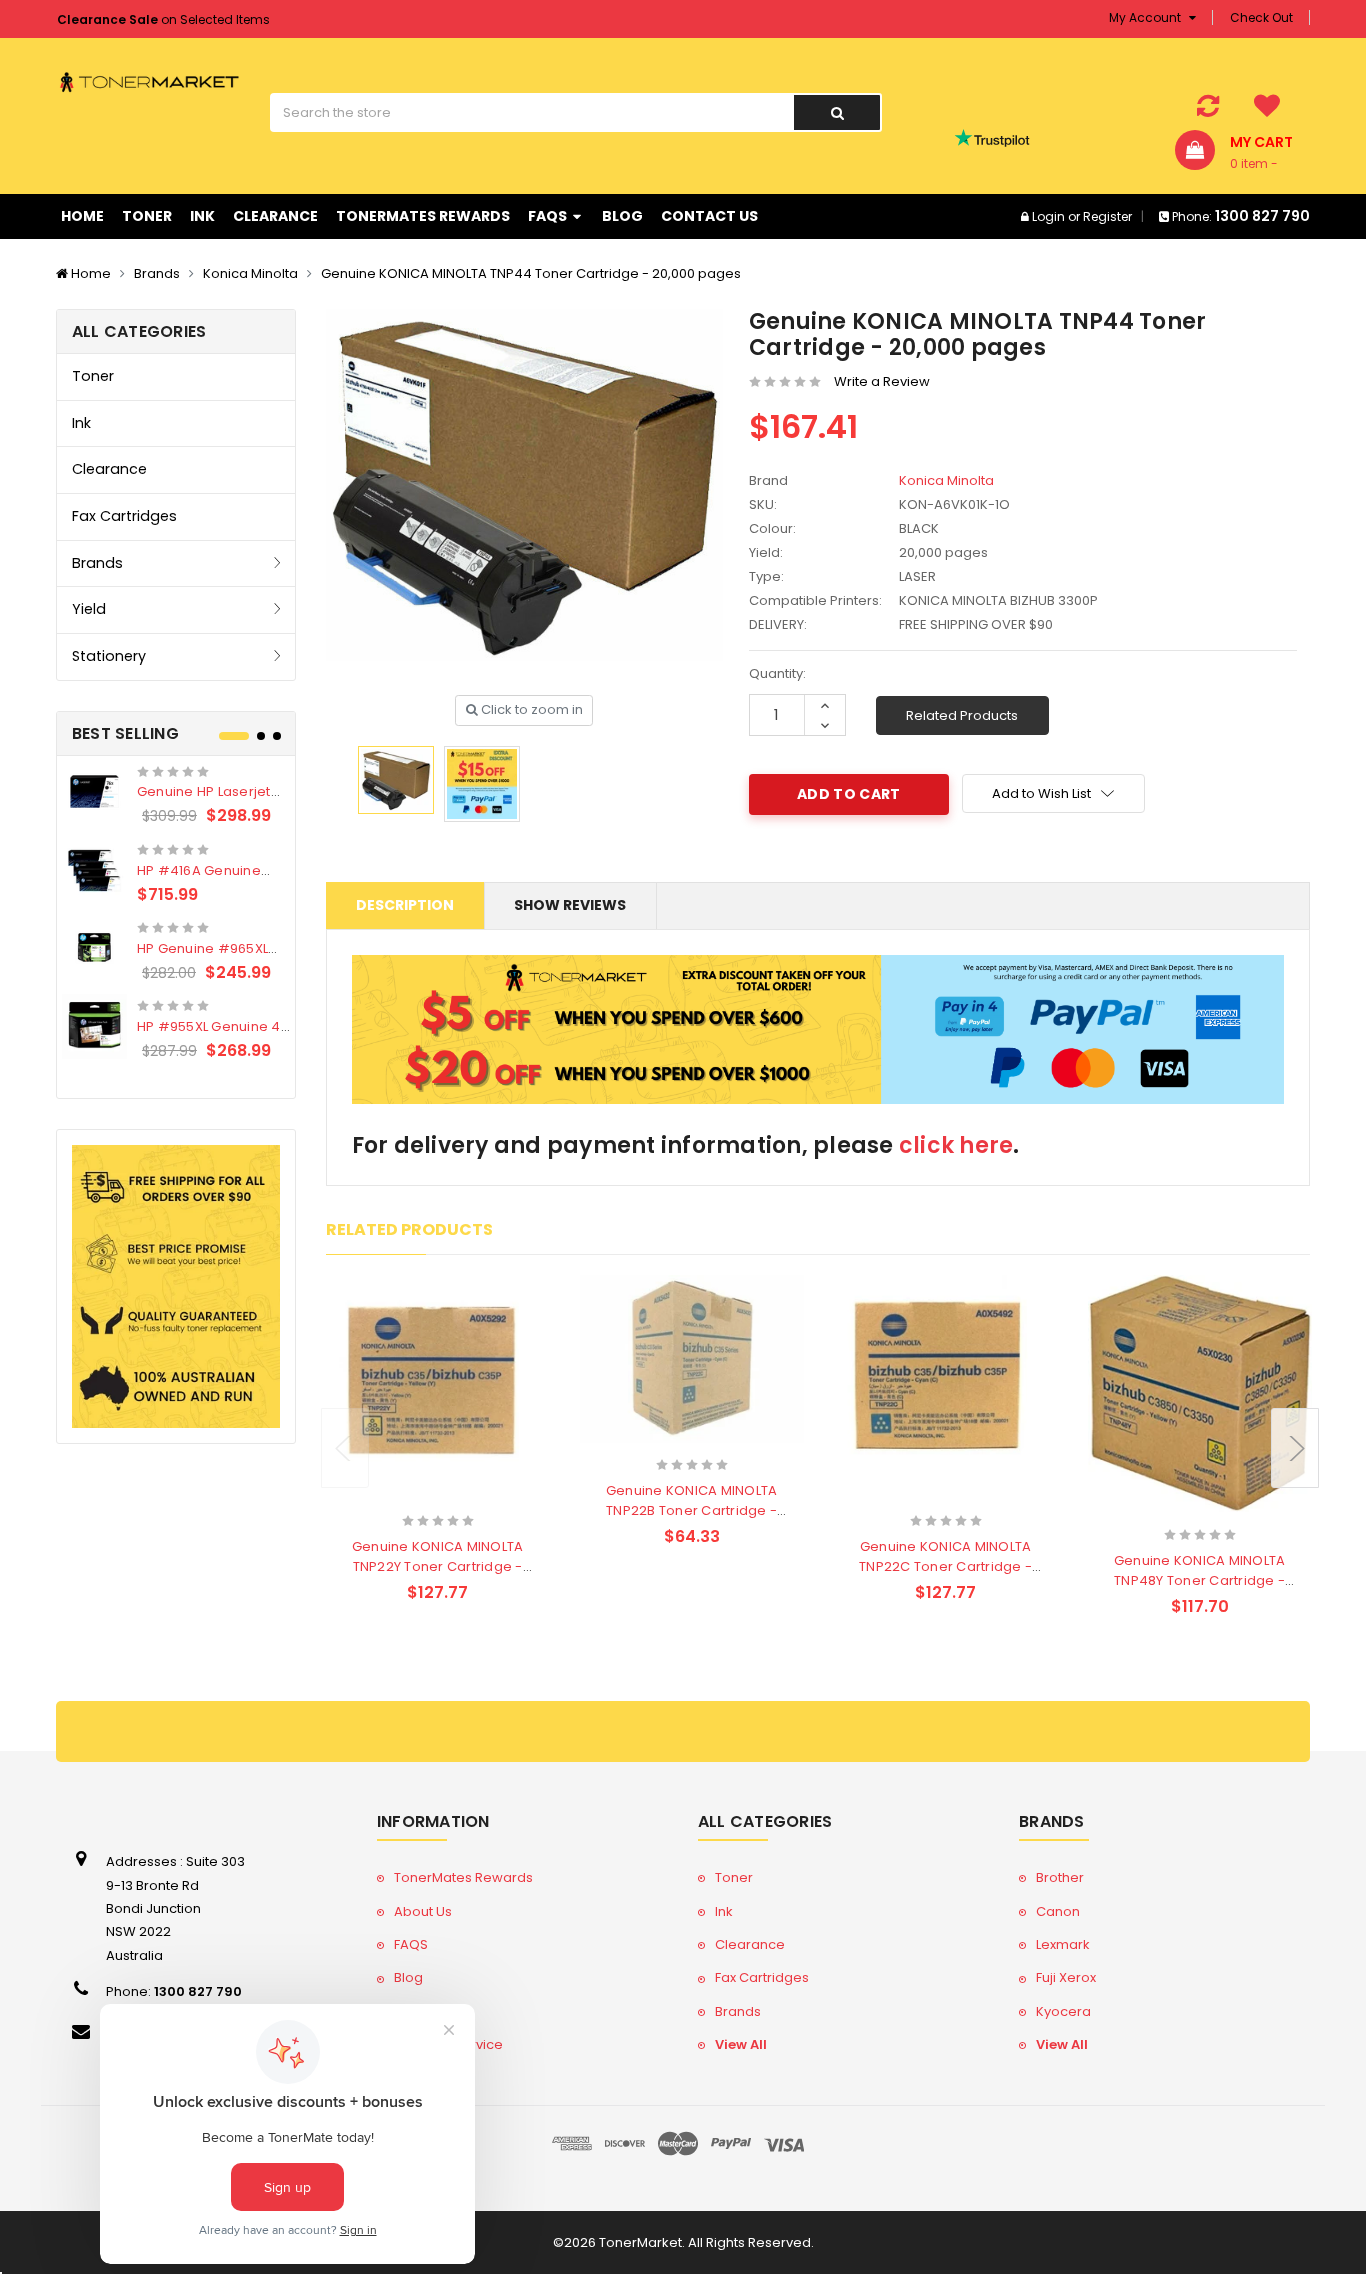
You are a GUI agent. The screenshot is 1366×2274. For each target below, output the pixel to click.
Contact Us (709, 216)
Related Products (962, 715)
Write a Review (882, 381)
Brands (157, 273)
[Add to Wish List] (472, 1496)
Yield (89, 609)
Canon (1058, 1911)
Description (405, 905)
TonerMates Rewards (423, 216)
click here (956, 1145)
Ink (202, 216)
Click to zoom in (530, 709)
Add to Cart (399, 1494)
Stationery (109, 656)
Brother (1060, 1877)
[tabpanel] (176, 912)
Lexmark (1063, 1944)
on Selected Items (163, 19)
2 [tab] (261, 736)
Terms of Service (448, 2044)
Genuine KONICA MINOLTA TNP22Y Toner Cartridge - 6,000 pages (438, 1566)
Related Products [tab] (409, 1229)
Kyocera (1063, 2011)
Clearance (275, 216)
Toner (147, 216)
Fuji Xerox (1066, 1977)
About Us (423, 1911)
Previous (345, 1448)
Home (82, 216)
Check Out (1261, 17)
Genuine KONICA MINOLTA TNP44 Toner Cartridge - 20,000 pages (531, 273)
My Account (1146, 17)
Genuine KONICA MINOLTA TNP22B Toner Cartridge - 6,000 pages (692, 1510)
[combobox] (531, 112)
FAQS (549, 216)
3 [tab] (277, 736)
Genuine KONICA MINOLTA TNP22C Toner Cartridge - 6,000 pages (945, 1566)
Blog (622, 216)
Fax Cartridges (124, 516)
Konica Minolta (250, 273)
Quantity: (777, 673)
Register (1107, 216)
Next (1295, 1448)
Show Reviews (570, 905)
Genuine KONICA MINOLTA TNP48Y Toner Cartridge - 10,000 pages (1200, 1580)
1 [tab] (234, 736)
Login (1048, 216)
